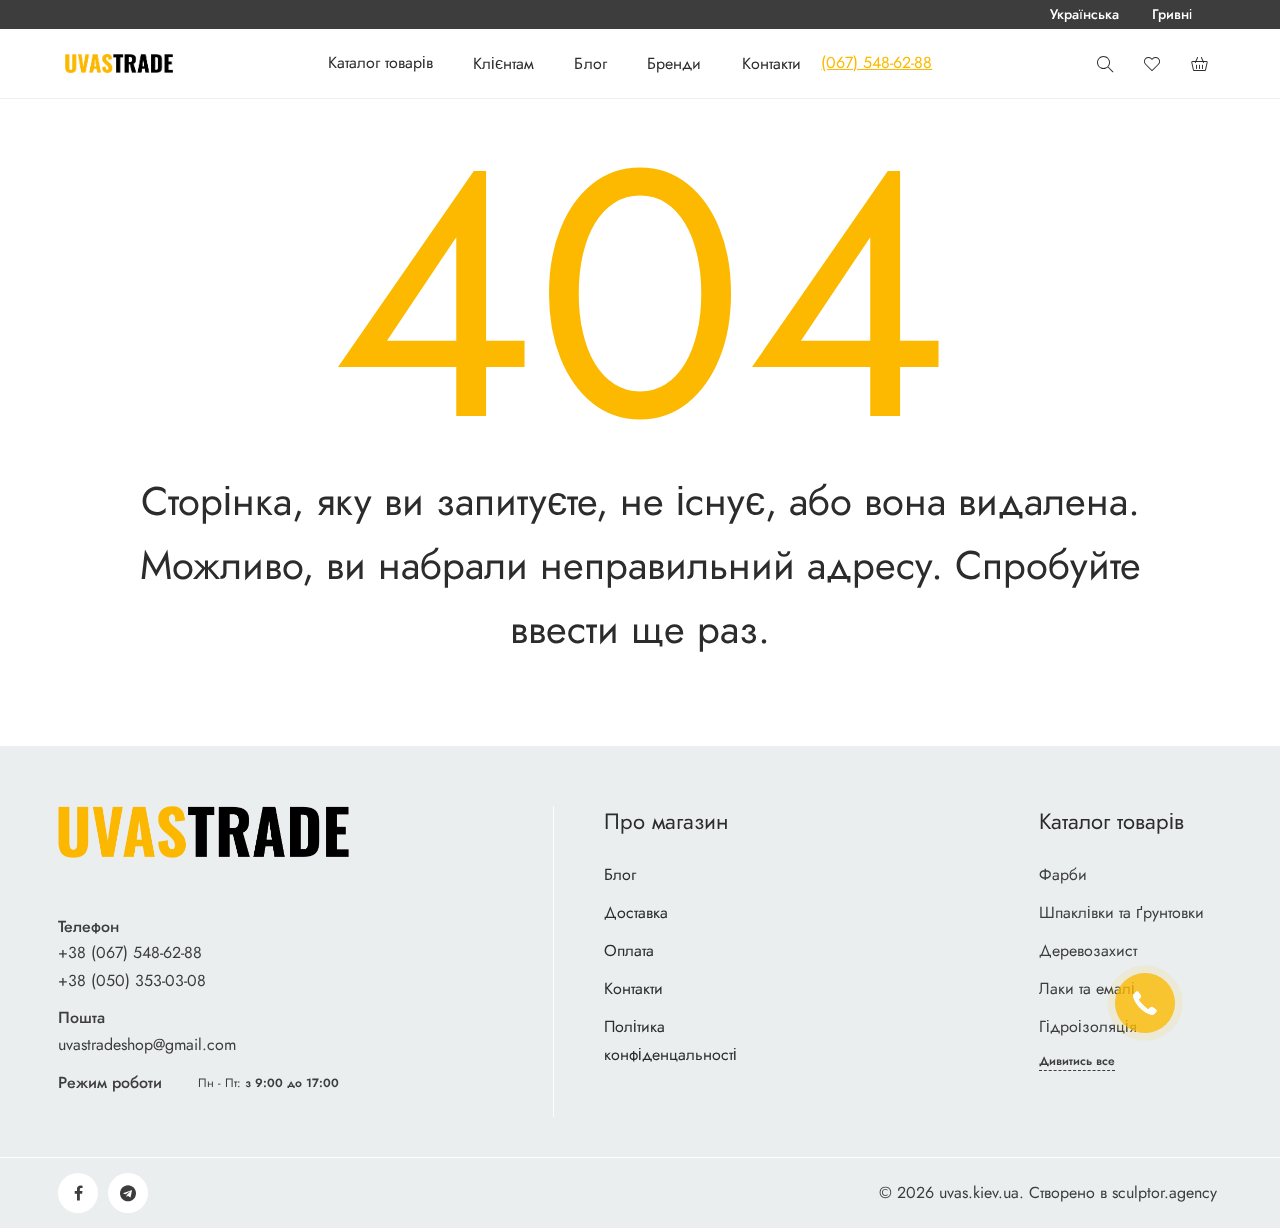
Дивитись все (1077, 1061)
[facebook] (78, 1193)
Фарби (1063, 874)
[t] (128, 1193)
